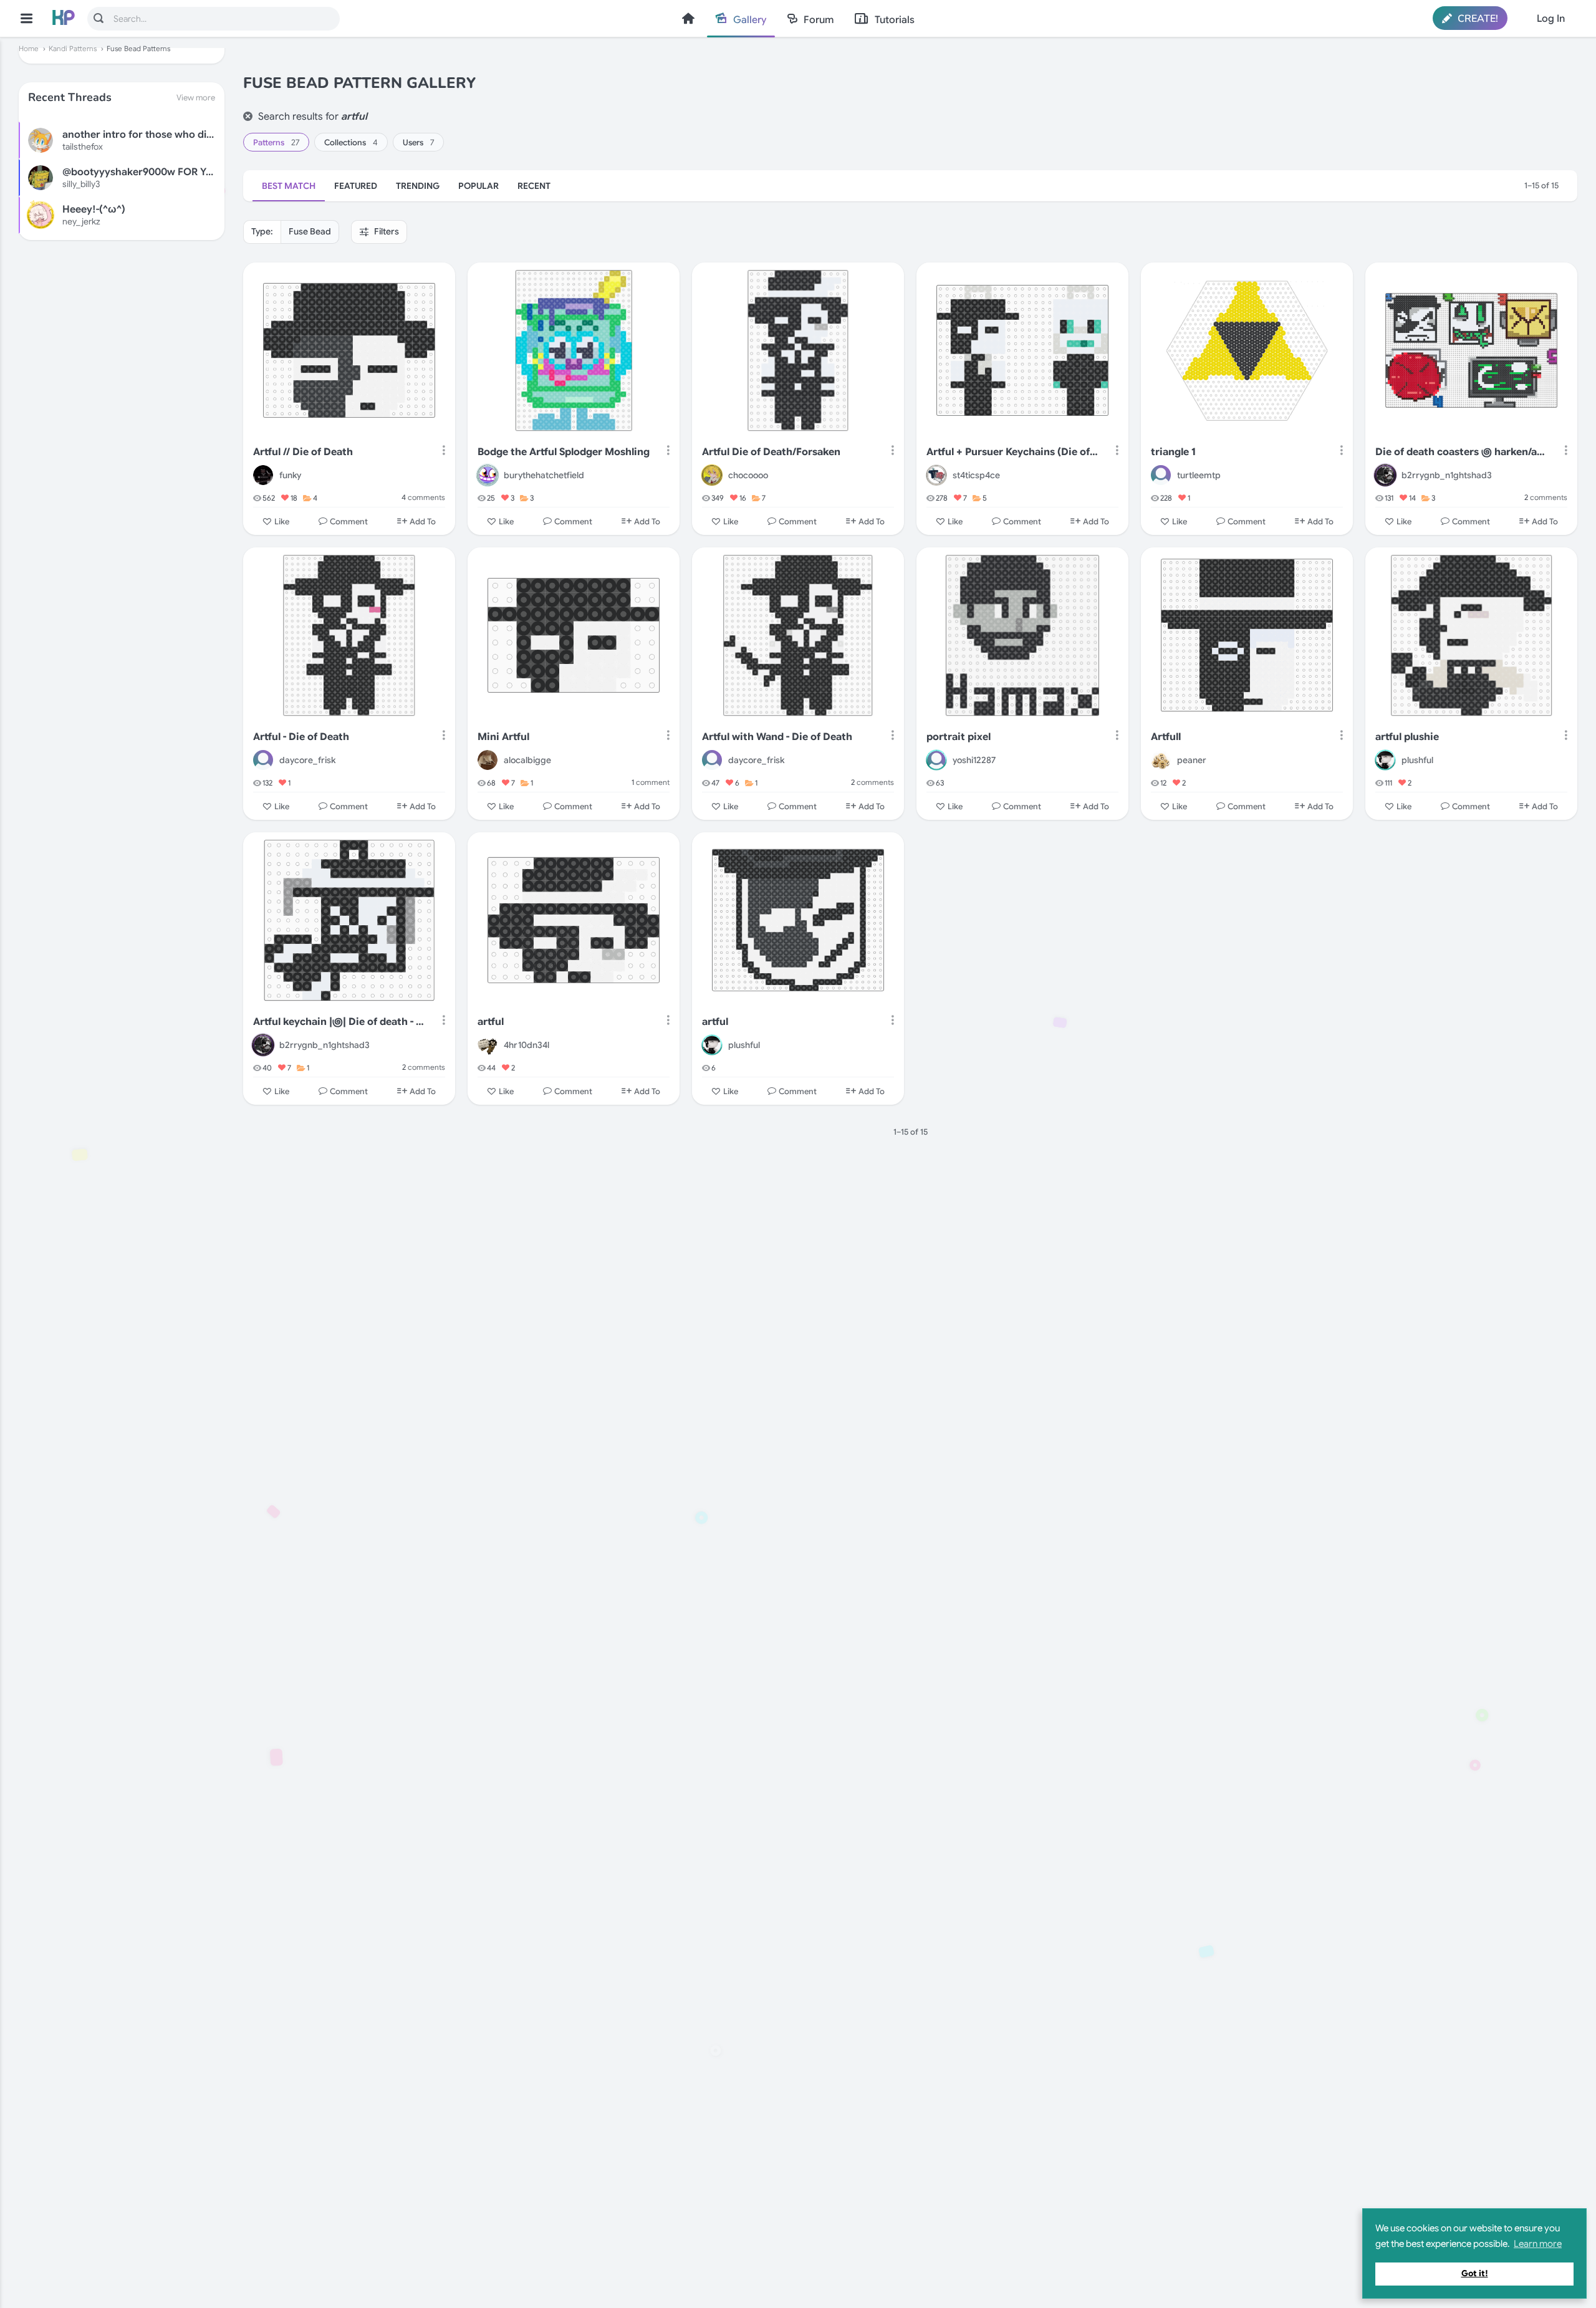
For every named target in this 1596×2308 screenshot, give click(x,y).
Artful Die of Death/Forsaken (771, 452)
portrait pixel (959, 737)
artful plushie (1407, 737)
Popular (478, 186)
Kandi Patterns (73, 49)
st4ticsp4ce (976, 475)
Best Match (289, 186)
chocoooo (748, 475)
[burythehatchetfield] (488, 475)
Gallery (750, 20)
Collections (351, 142)
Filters (386, 231)
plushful (1417, 760)
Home (688, 18)
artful (491, 1022)
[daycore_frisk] (263, 760)
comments (423, 497)
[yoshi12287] (936, 760)
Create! (1477, 19)
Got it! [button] (1475, 2273)
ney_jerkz (81, 221)
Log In (1551, 19)
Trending (418, 186)
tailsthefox (83, 147)
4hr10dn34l (526, 1045)
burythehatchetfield (544, 475)
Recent (534, 186)
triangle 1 (1173, 452)
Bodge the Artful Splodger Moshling (564, 452)
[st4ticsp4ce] (936, 475)
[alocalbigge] (488, 760)
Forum (819, 20)
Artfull (1166, 737)
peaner (1192, 760)
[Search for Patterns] (99, 18)
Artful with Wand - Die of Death (777, 737)
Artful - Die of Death (301, 737)
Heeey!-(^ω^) (94, 209)
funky (290, 475)
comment (651, 782)
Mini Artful (503, 737)
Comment (349, 522)
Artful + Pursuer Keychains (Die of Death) (1013, 452)
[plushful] (1385, 760)
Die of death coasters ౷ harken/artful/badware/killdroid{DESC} (1462, 452)
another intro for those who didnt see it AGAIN (173, 135)
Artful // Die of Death (303, 452)
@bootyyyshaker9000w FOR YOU (142, 172)
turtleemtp (1199, 475)
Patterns (276, 142)
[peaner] (1161, 760)
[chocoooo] (712, 475)
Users (418, 142)
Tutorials (895, 20)
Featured (356, 186)
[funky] (263, 475)
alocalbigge (527, 760)
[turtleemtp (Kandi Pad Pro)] (1161, 475)
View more (196, 98)
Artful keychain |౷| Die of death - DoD (339, 1022)
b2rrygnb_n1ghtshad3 (1447, 475)
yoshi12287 (974, 760)
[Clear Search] (248, 116)
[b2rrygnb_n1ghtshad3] (1385, 475)
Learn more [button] (1538, 2244)
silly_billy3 (81, 184)
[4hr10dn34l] (488, 1045)
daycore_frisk (307, 760)
